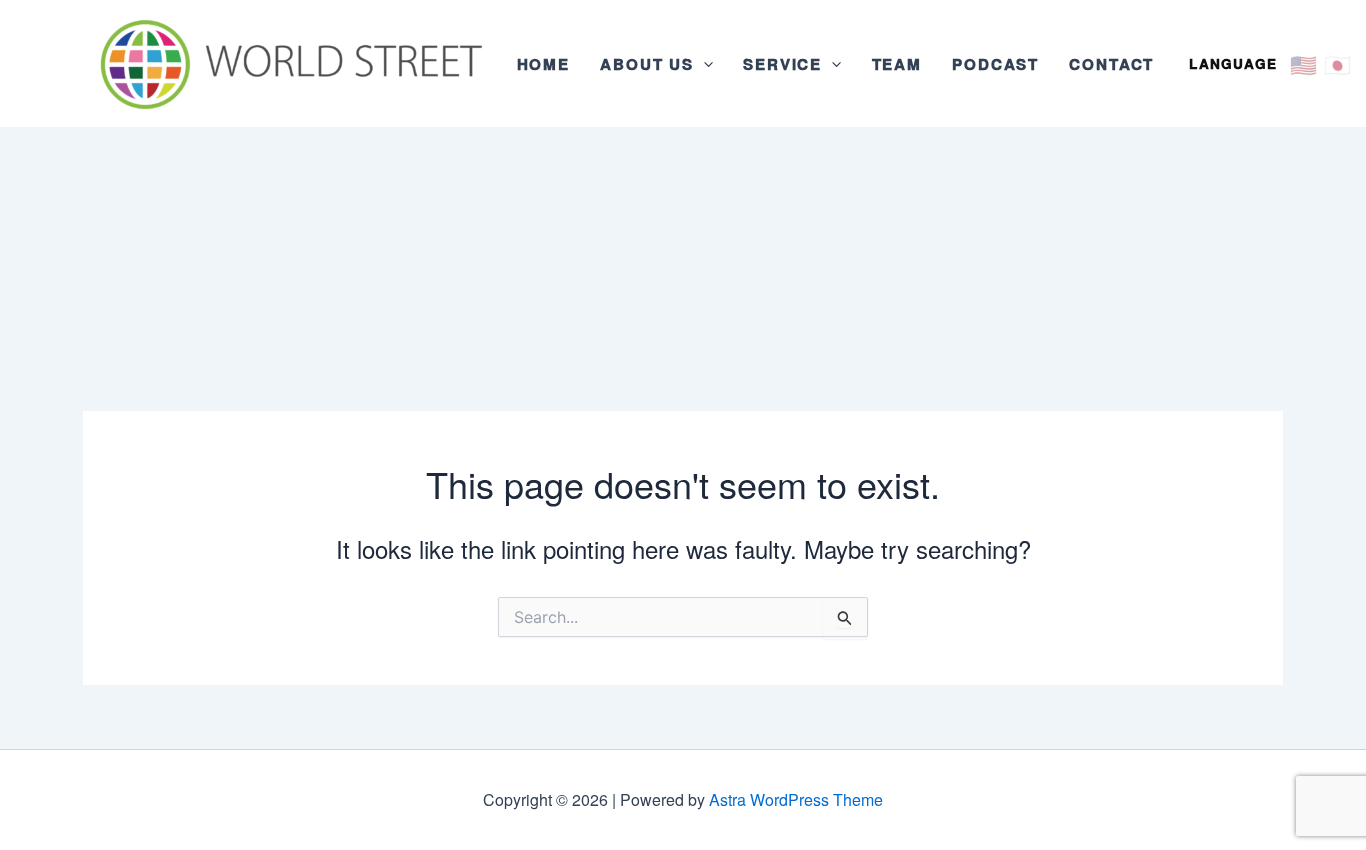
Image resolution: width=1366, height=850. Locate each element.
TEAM (897, 64)
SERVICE (782, 64)
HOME (543, 64)
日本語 (1337, 63)
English (1303, 63)
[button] (703, 64)
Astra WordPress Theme (796, 799)
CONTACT (1111, 64)
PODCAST (995, 64)
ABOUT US (647, 64)
